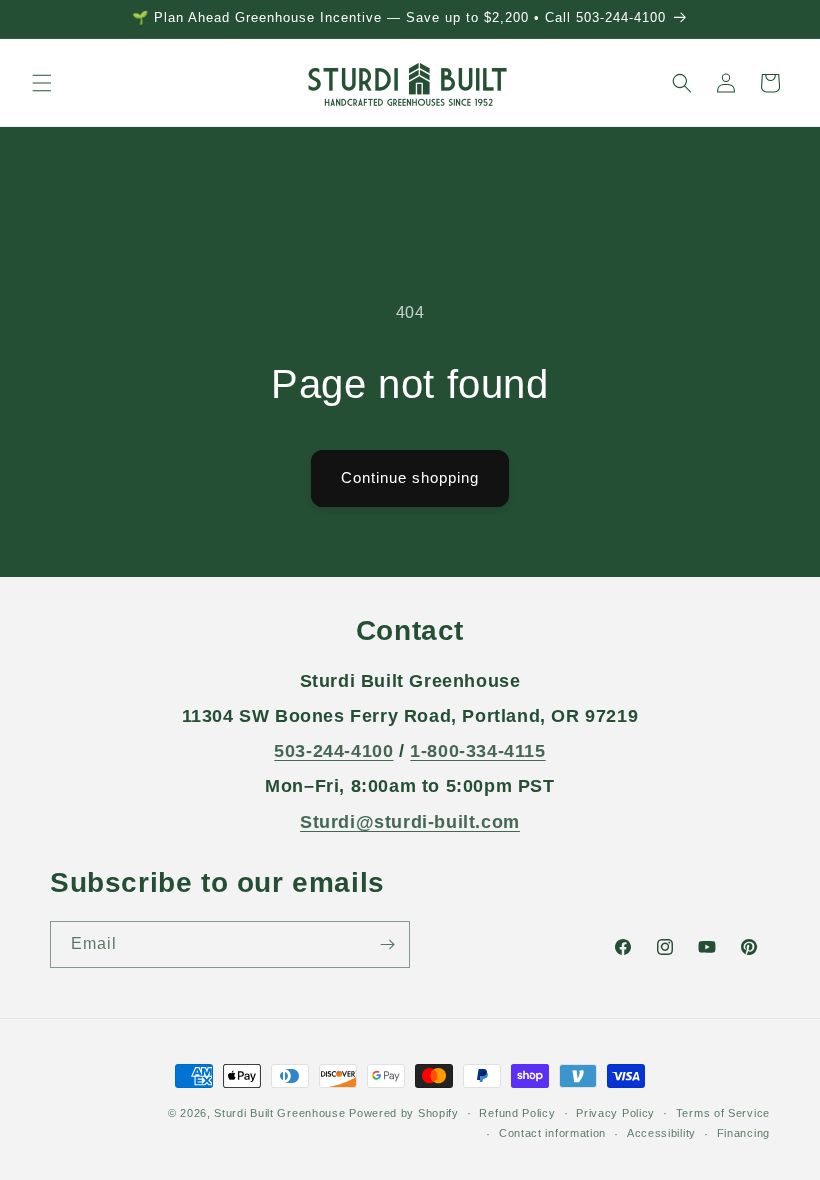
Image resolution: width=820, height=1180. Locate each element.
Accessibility (661, 1133)
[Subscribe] (387, 944)
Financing (743, 1133)
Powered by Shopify (404, 1113)
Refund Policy (517, 1113)
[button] (42, 83)
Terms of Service (723, 1113)
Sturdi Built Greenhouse (279, 1113)
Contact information (552, 1133)
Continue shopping (410, 477)
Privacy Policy (615, 1113)
